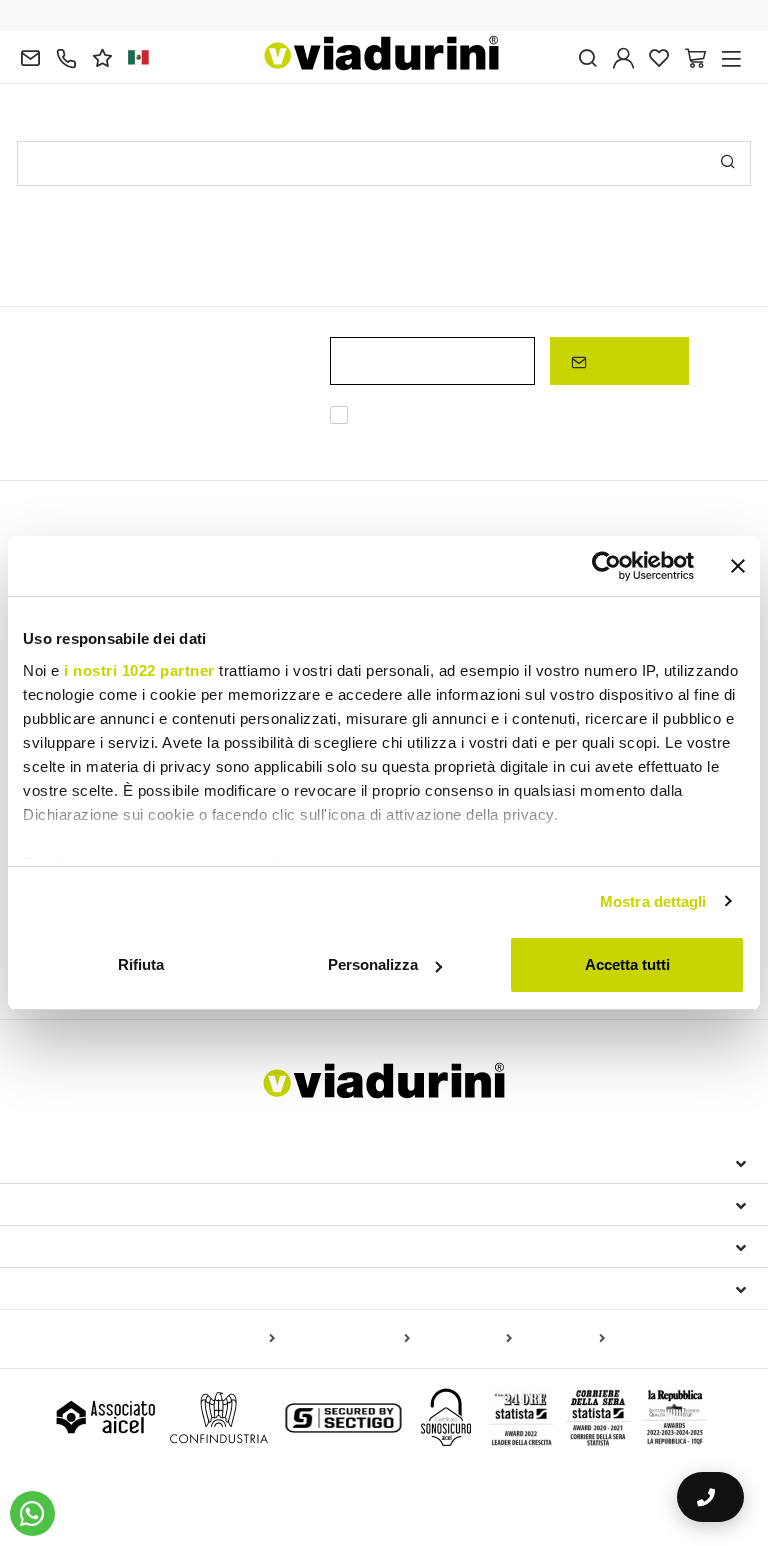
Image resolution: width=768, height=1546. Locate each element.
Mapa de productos (213, 1339)
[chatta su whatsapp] (32, 1513)
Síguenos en (71, 1288)
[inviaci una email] (30, 56)
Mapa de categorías (346, 1339)
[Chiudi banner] (738, 566)
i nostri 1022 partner (139, 670)
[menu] (731, 56)
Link (451, 439)
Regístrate (627, 360)
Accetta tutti (627, 964)
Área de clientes (92, 1246)
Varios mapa (562, 1339)
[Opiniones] (102, 56)
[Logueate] (623, 56)
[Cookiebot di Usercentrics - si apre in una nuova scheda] (606, 566)
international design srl (132, 1162)
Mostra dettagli (653, 901)
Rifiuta (141, 964)
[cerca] (587, 56)
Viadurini (59, 1204)
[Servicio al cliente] (66, 56)
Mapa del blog (465, 1339)
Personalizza (373, 964)
